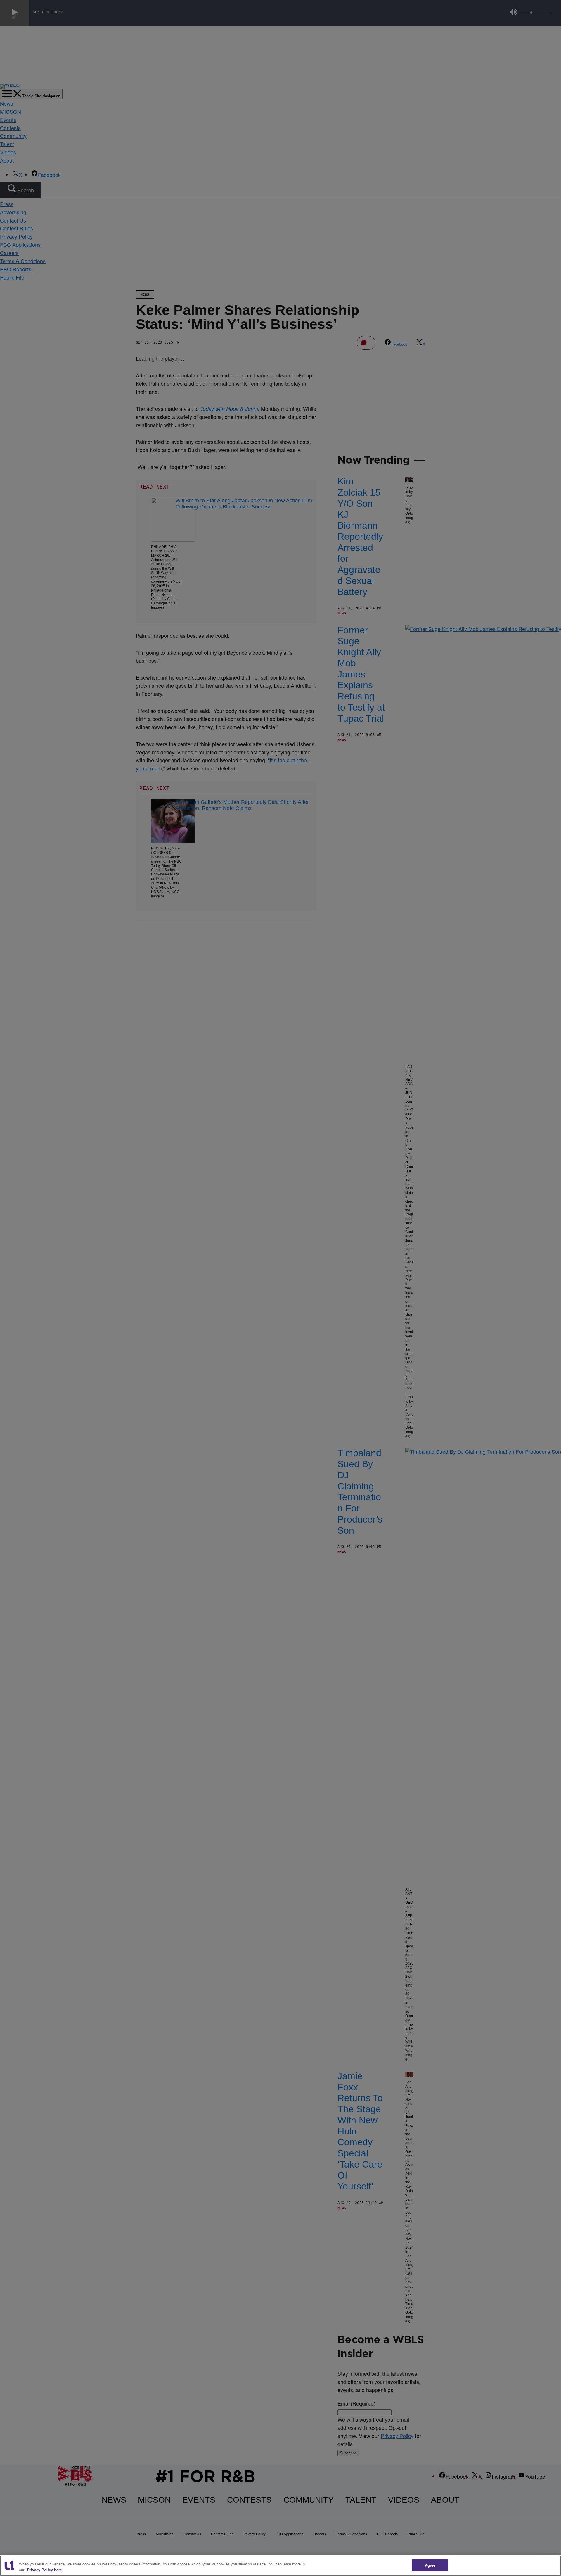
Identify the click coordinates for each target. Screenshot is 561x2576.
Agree (430, 2565)
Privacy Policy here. (45, 2570)
